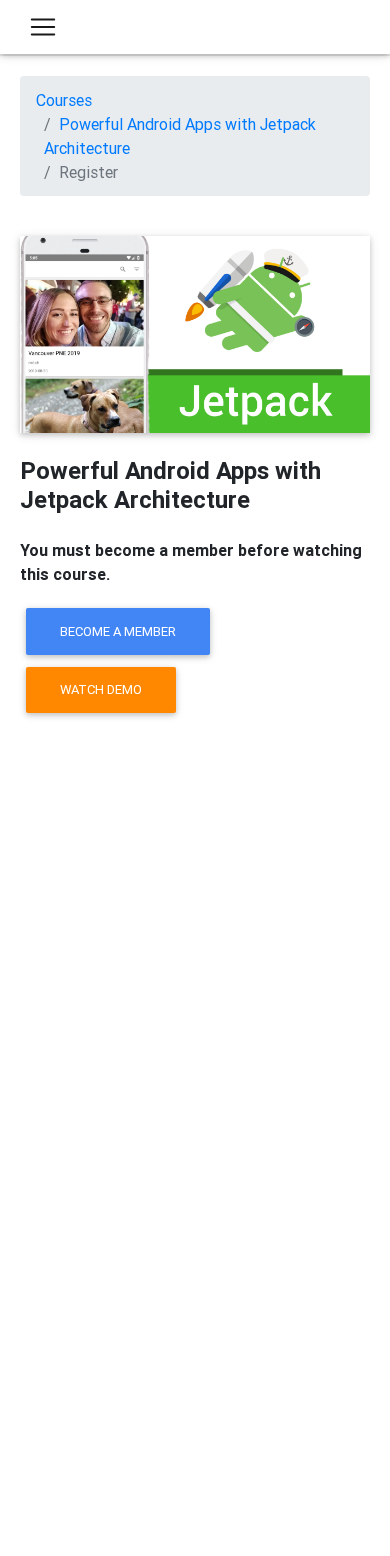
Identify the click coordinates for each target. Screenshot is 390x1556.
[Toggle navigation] (43, 27)
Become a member (118, 631)
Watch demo (101, 689)
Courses (64, 100)
